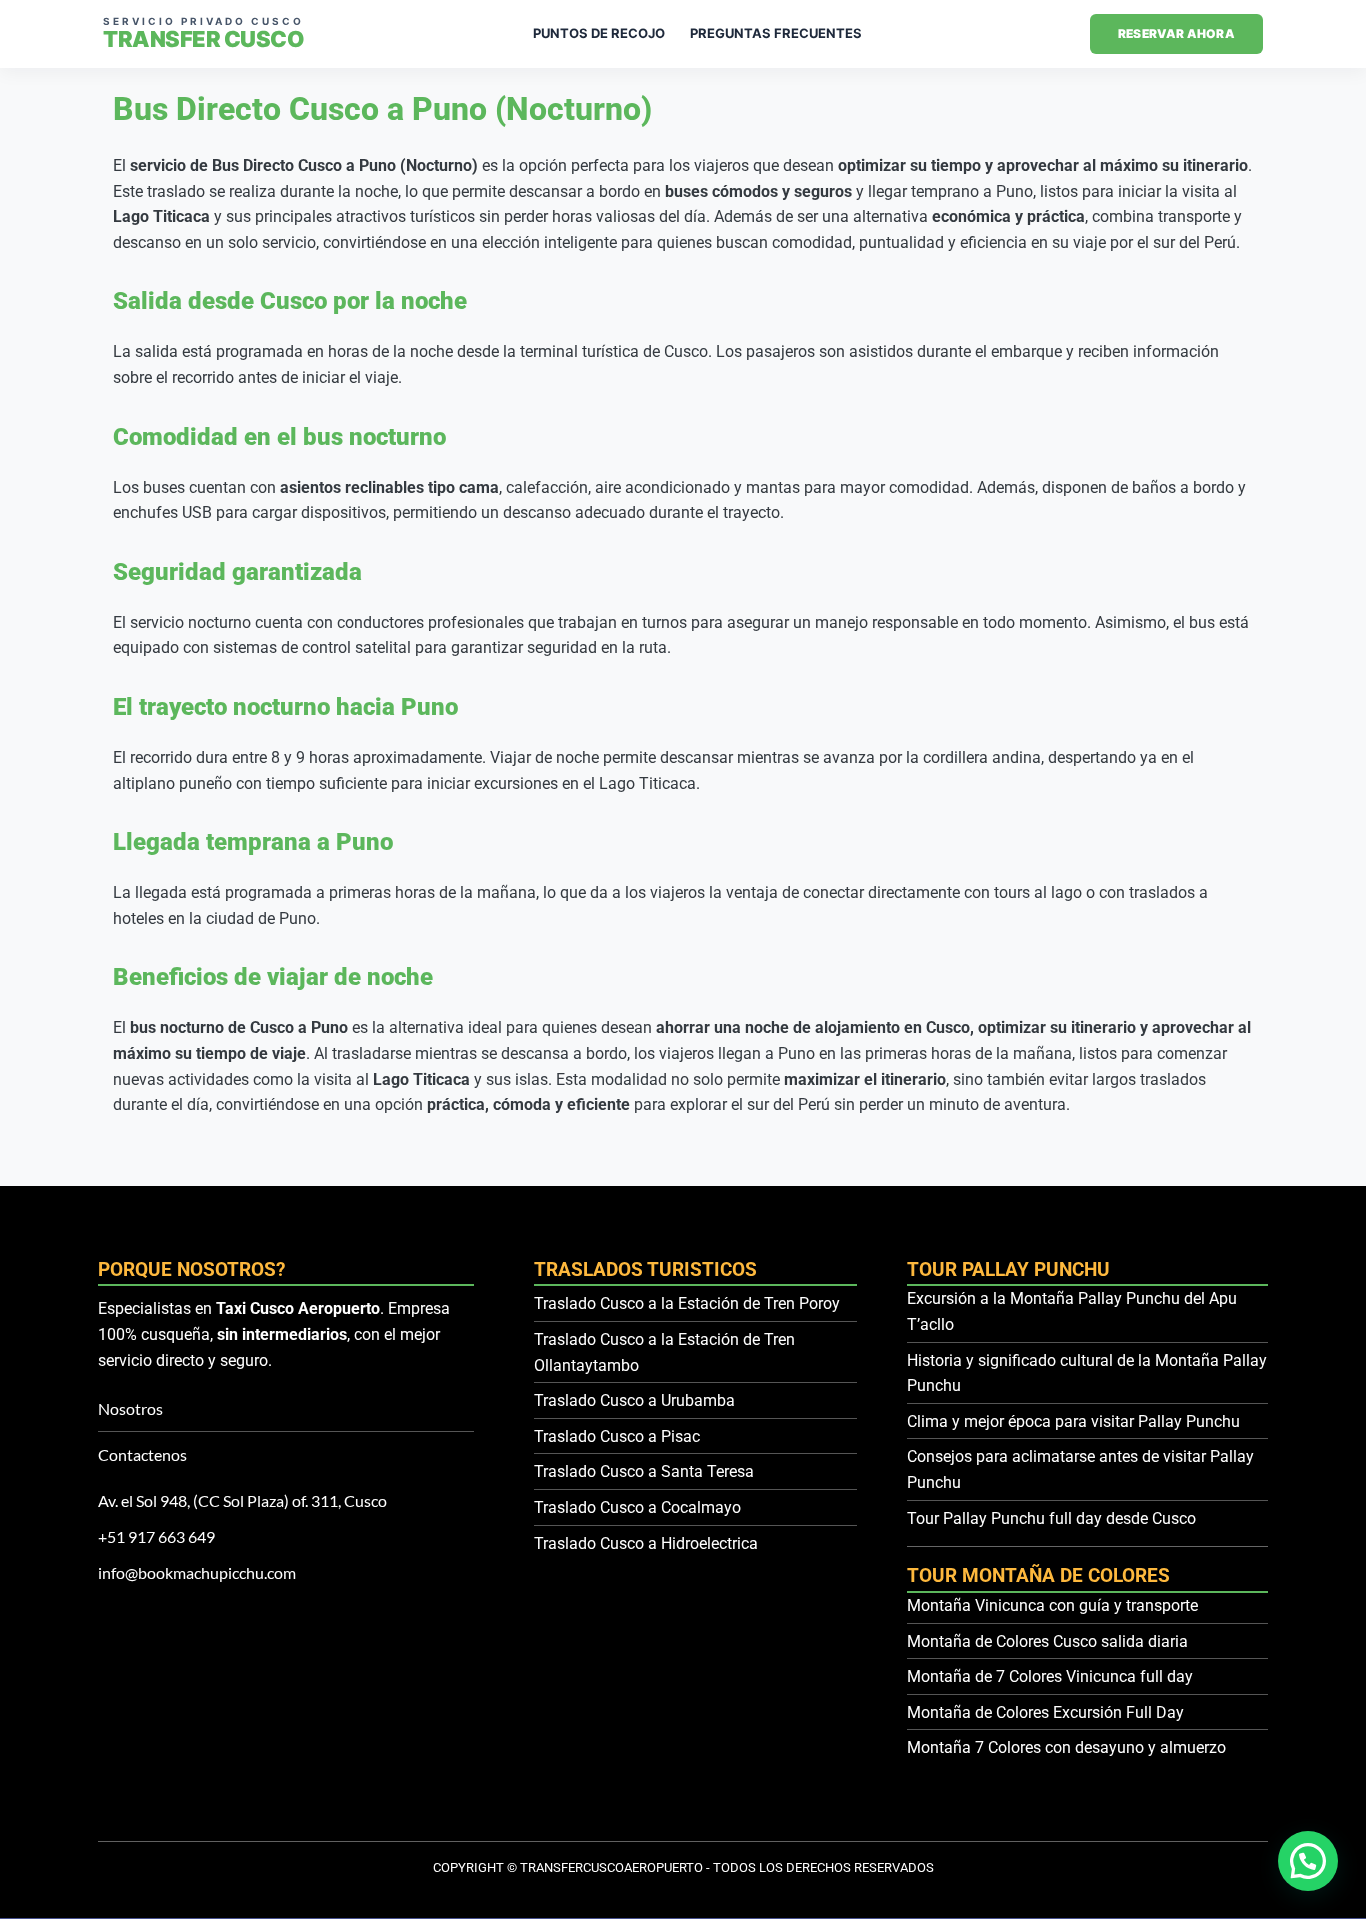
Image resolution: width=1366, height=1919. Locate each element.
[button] (1308, 1861)
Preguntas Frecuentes (776, 33)
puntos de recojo (599, 33)
